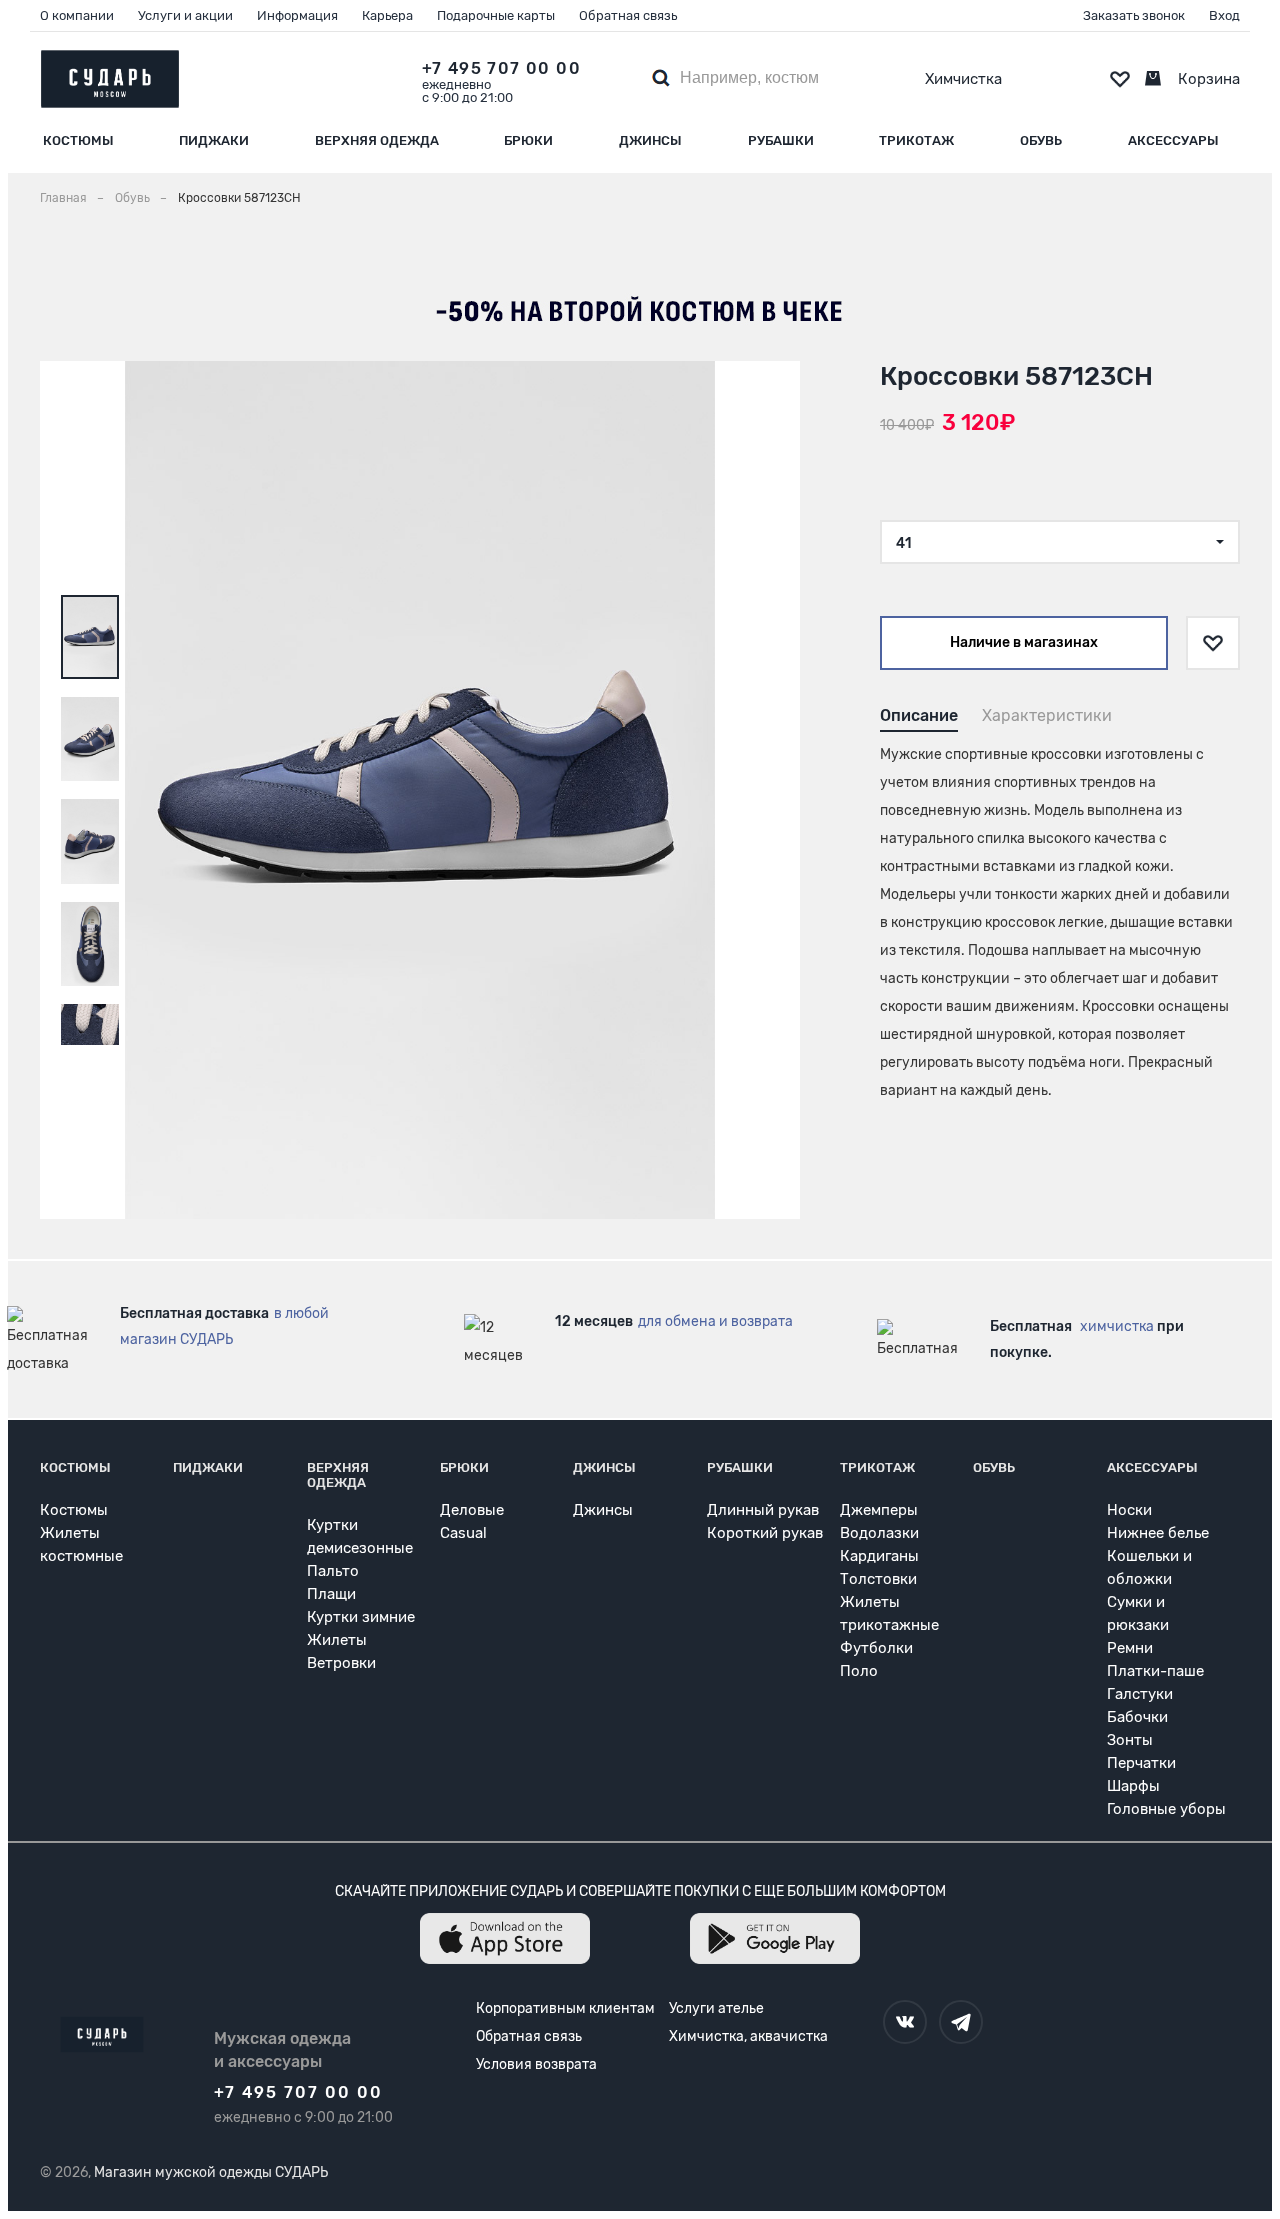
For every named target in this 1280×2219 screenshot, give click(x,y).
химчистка (1117, 1326)
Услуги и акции (185, 15)
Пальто (333, 1571)
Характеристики (1047, 715)
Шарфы (1133, 1786)
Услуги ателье (716, 2008)
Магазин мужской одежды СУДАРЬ (211, 2172)
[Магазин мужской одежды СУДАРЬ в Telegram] (961, 2022)
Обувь (1041, 140)
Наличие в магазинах (1024, 642)
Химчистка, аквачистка (748, 2036)
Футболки (876, 1648)
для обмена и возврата (715, 1321)
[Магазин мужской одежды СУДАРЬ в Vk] (905, 2022)
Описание (919, 715)
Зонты (1130, 1740)
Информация (297, 15)
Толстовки (878, 1579)
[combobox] (1060, 542)
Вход (1224, 15)
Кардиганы (879, 1556)
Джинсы (650, 140)
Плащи (331, 1594)
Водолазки (879, 1533)
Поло (859, 1671)
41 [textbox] (904, 543)
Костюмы (78, 140)
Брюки (528, 140)
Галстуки (1140, 1694)
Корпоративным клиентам (565, 2008)
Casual (463, 1533)
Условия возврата (536, 2064)
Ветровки (341, 1663)
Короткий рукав (765, 1533)
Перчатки (1141, 1763)
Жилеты (337, 1640)
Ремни (1130, 1648)
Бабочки (1137, 1717)
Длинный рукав (763, 1510)
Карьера (387, 15)
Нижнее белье (1158, 1533)
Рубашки (781, 140)
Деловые (472, 1510)
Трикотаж (916, 140)
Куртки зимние (361, 1617)
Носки (1129, 1510)
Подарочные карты (496, 15)
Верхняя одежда (377, 140)
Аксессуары (1173, 140)
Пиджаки (214, 140)
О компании (77, 15)
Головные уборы (1166, 1809)
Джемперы (879, 1510)
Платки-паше (1155, 1671)
